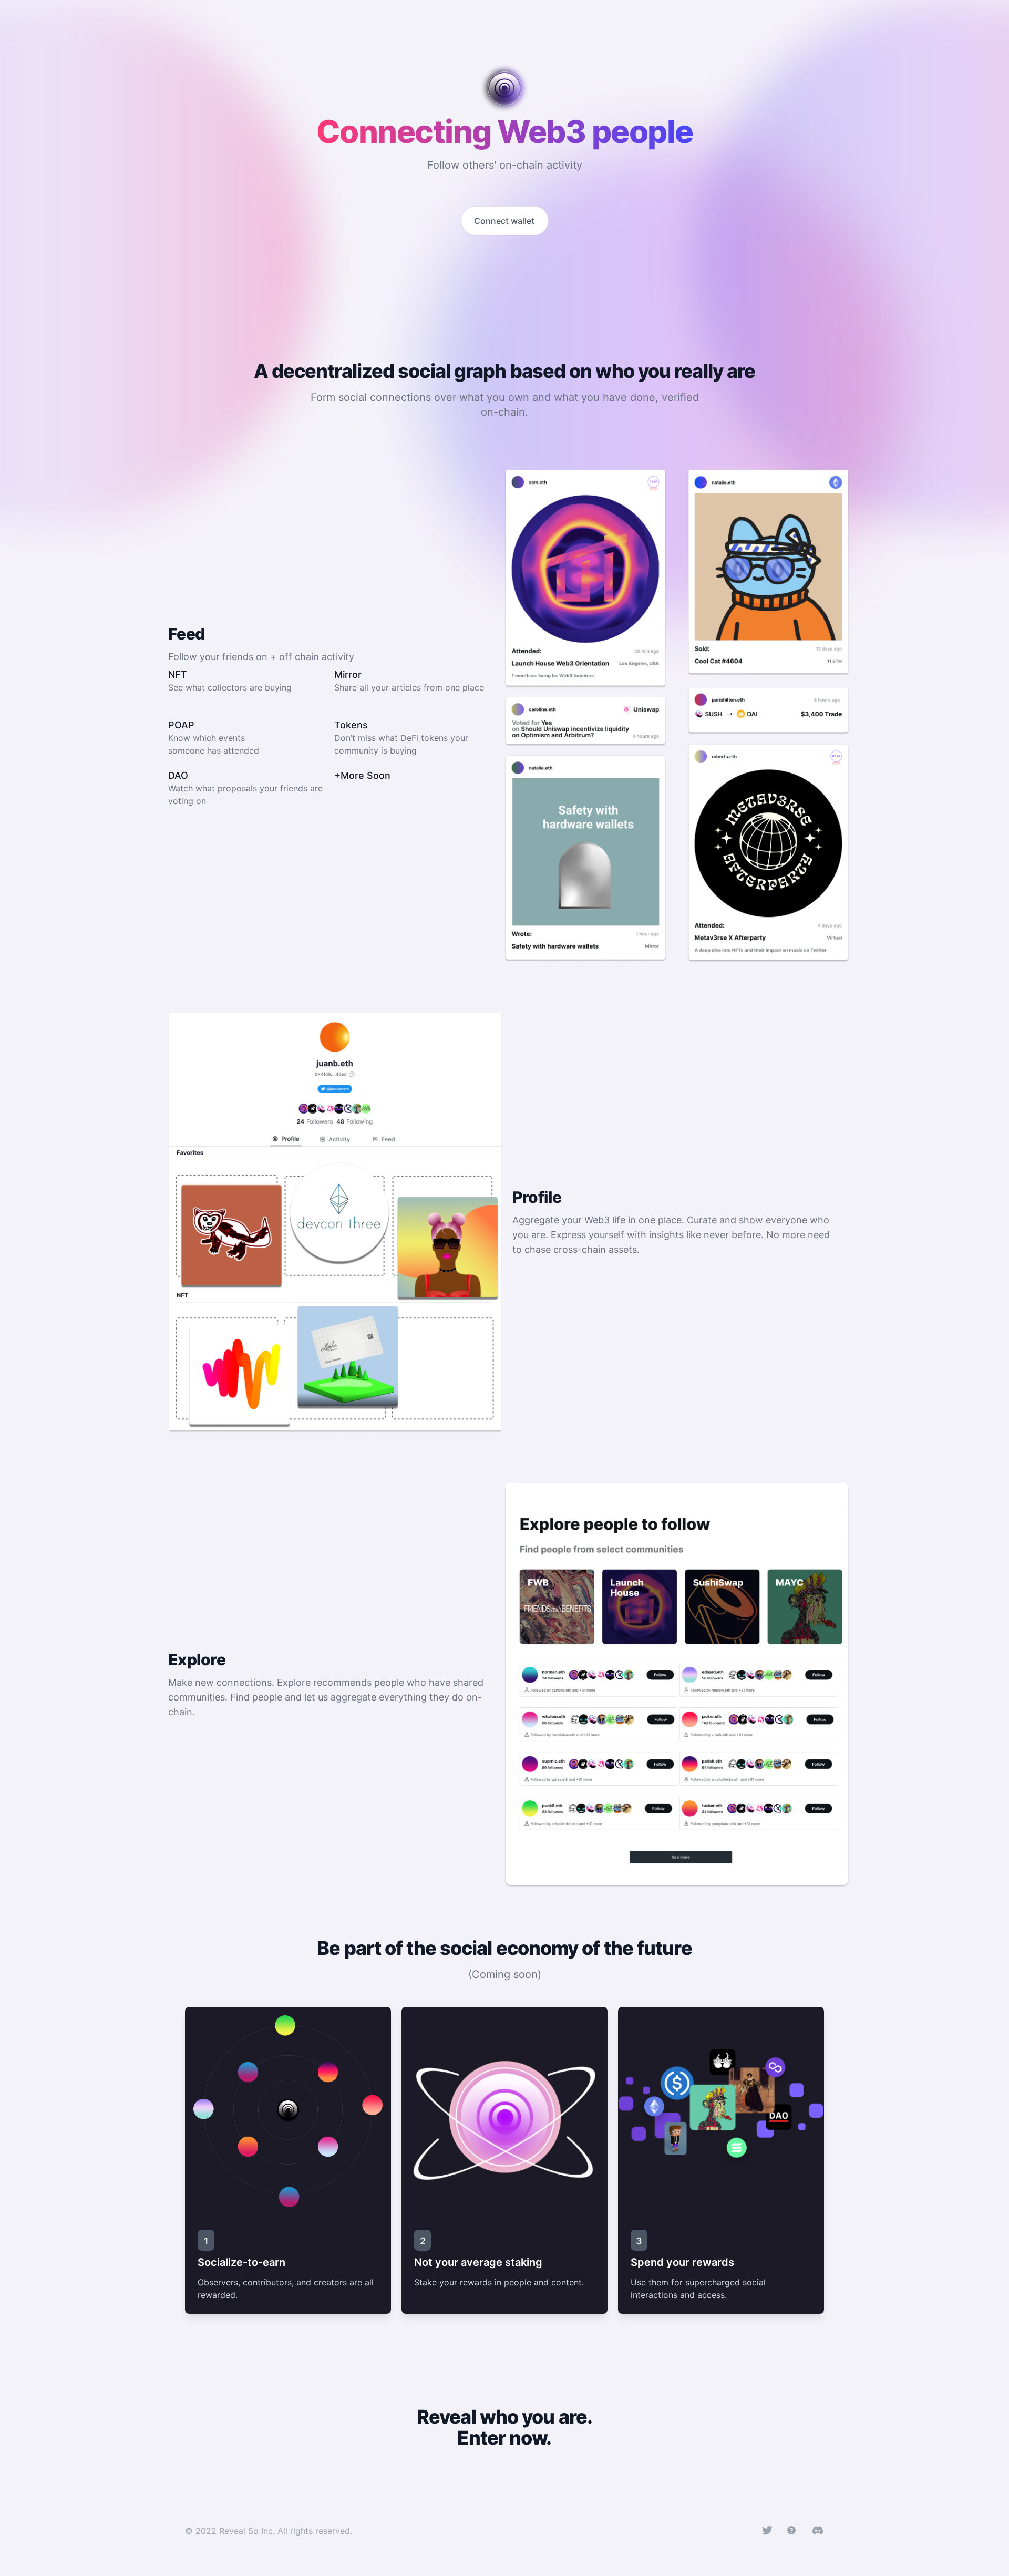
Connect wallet (504, 221)
